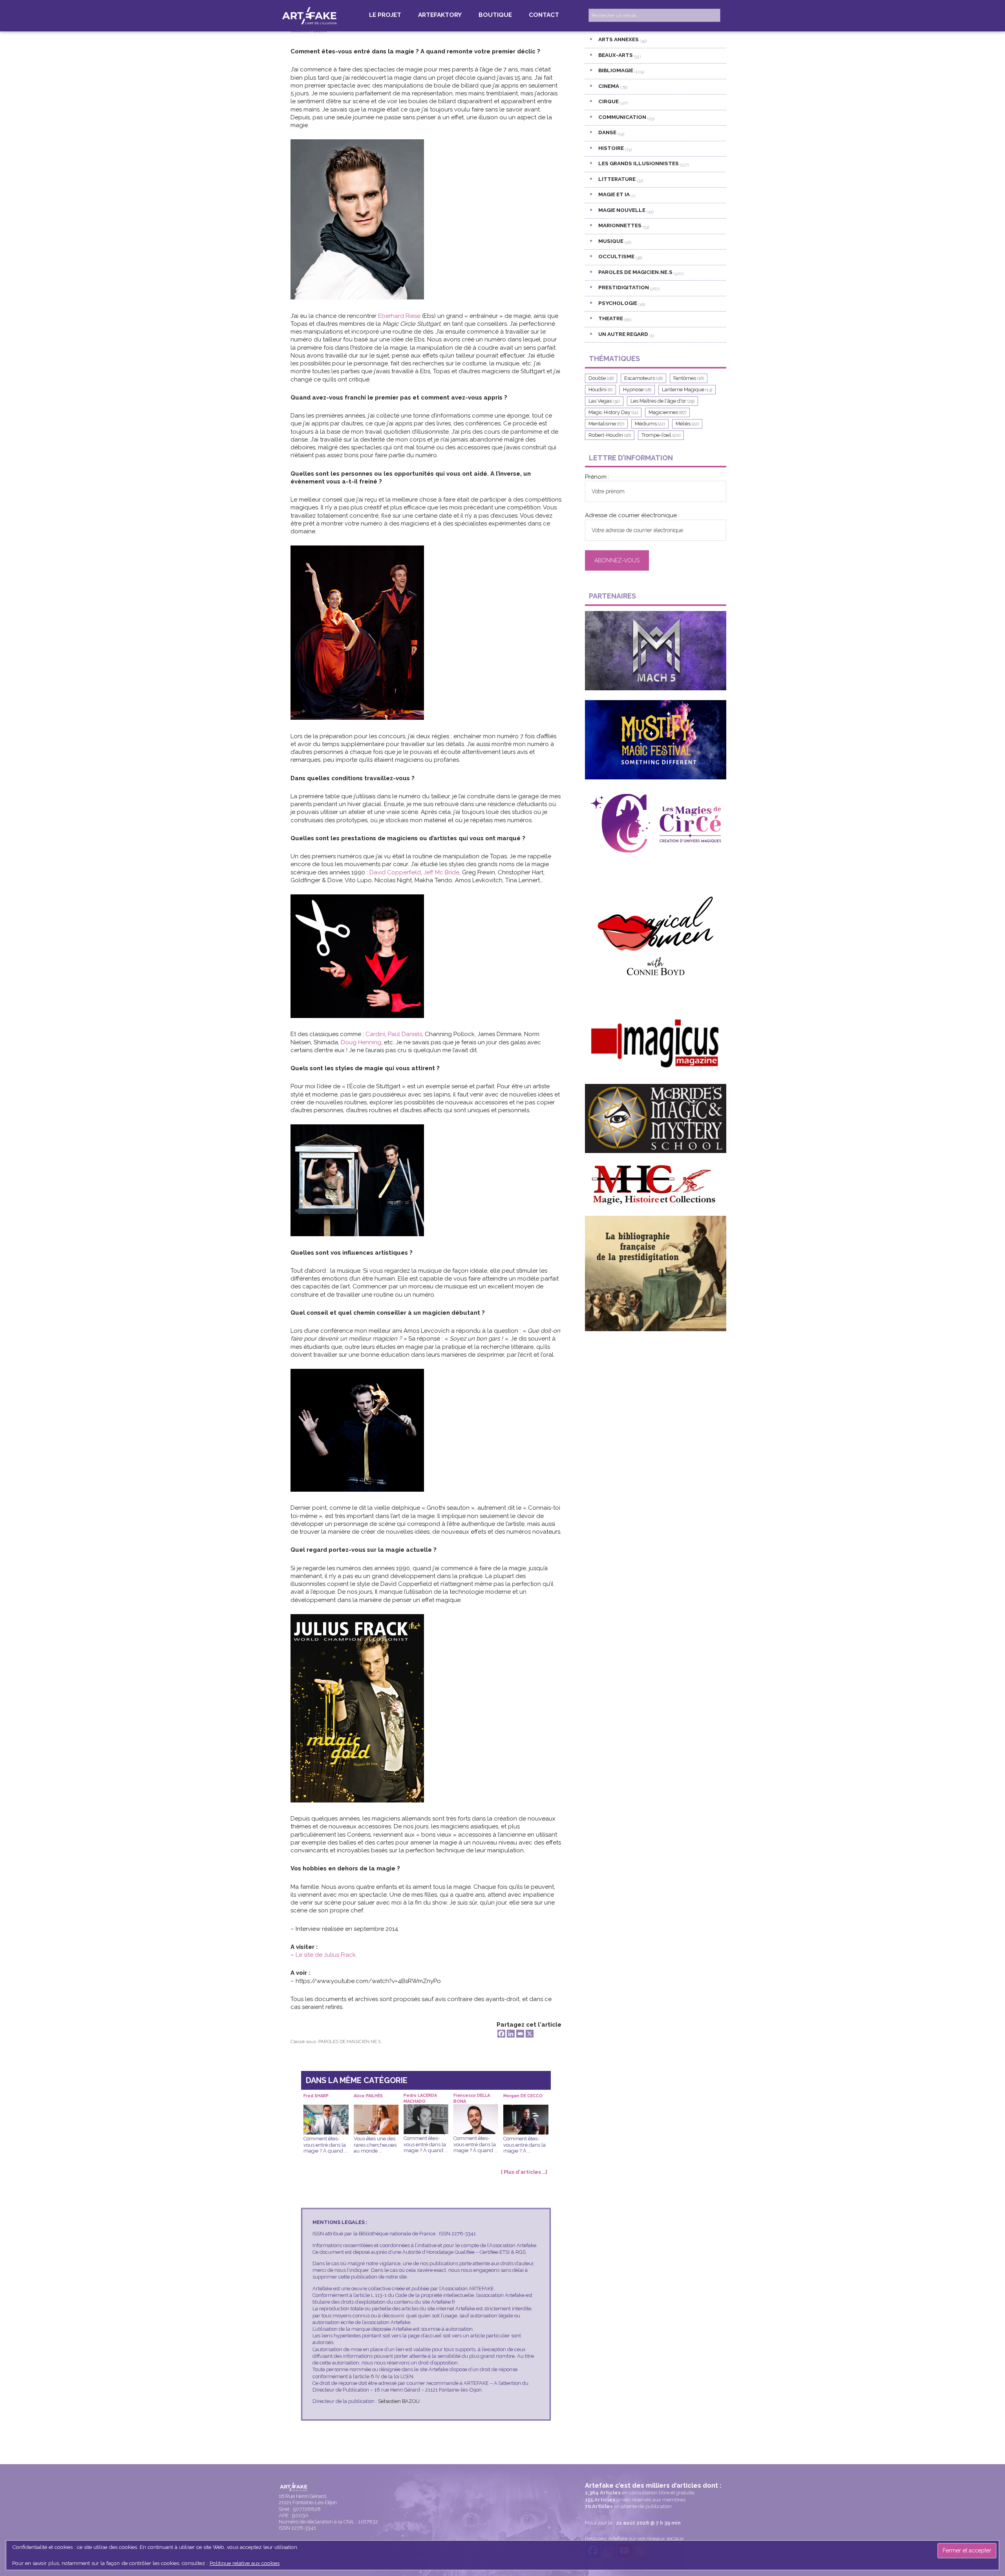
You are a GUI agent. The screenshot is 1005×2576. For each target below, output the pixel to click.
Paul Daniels (405, 1034)
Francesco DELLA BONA (472, 2098)
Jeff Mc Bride (441, 872)
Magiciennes (667, 412)
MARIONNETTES (620, 225)
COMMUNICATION (622, 117)
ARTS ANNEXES (619, 39)
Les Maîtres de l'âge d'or (662, 401)
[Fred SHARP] (326, 2111)
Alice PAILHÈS (368, 2096)
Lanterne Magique (687, 390)
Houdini (600, 390)
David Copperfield (395, 872)
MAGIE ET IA (614, 194)
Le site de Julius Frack (326, 1955)
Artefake (310, 15)
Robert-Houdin (610, 435)
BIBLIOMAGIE (616, 70)
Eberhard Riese (399, 316)
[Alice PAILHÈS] (376, 2111)
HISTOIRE (611, 148)
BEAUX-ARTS (616, 55)
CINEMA (609, 86)
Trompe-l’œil (661, 435)
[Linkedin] (511, 2034)
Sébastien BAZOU (399, 2401)
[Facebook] (501, 2034)
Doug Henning (361, 1042)
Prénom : (597, 477)
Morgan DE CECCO (523, 2096)
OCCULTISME (616, 256)
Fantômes (689, 378)
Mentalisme (606, 424)
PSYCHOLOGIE (618, 303)
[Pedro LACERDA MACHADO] (426, 2110)
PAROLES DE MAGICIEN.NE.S (350, 2041)
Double (601, 378)
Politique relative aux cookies (245, 2563)
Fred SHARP (316, 2096)
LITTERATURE (617, 179)
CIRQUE (608, 101)
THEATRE (611, 318)
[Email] (520, 2034)
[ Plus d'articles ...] (524, 2172)
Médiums (650, 424)
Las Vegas (604, 401)
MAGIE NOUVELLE (622, 210)
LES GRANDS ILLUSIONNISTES (639, 163)
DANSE (607, 132)
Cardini (375, 1034)
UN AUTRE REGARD (623, 334)
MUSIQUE (611, 241)
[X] (530, 2034)
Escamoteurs (643, 378)
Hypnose (637, 390)
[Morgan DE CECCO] (526, 2111)
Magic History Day (613, 412)
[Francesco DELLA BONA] (476, 2110)
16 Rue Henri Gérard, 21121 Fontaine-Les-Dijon (308, 2499)
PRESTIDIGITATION (624, 287)
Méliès (687, 424)
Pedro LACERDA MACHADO (420, 2098)
